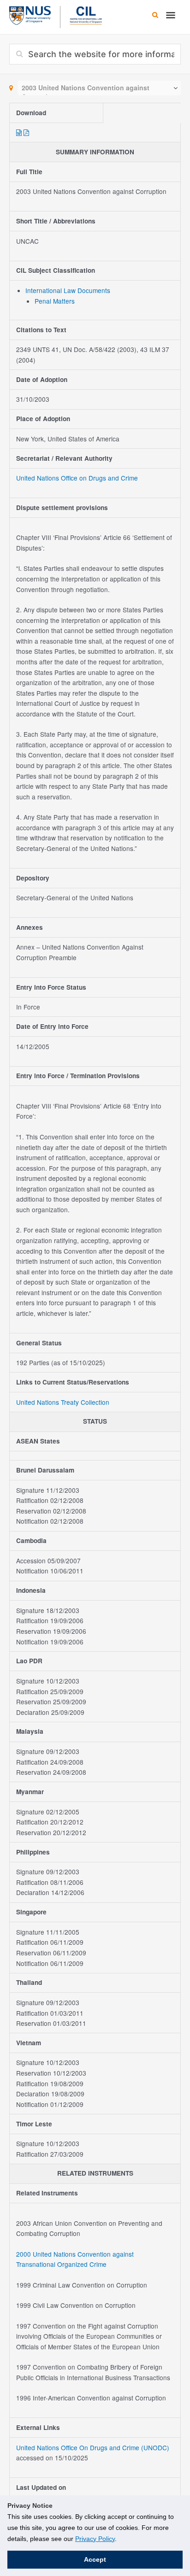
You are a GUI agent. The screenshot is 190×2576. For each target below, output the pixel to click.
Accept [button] (95, 2559)
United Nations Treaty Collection (63, 1402)
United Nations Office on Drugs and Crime (77, 478)
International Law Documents (68, 290)
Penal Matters (55, 301)
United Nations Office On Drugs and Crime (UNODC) (93, 2447)
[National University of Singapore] (30, 14)
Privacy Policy (95, 2539)
